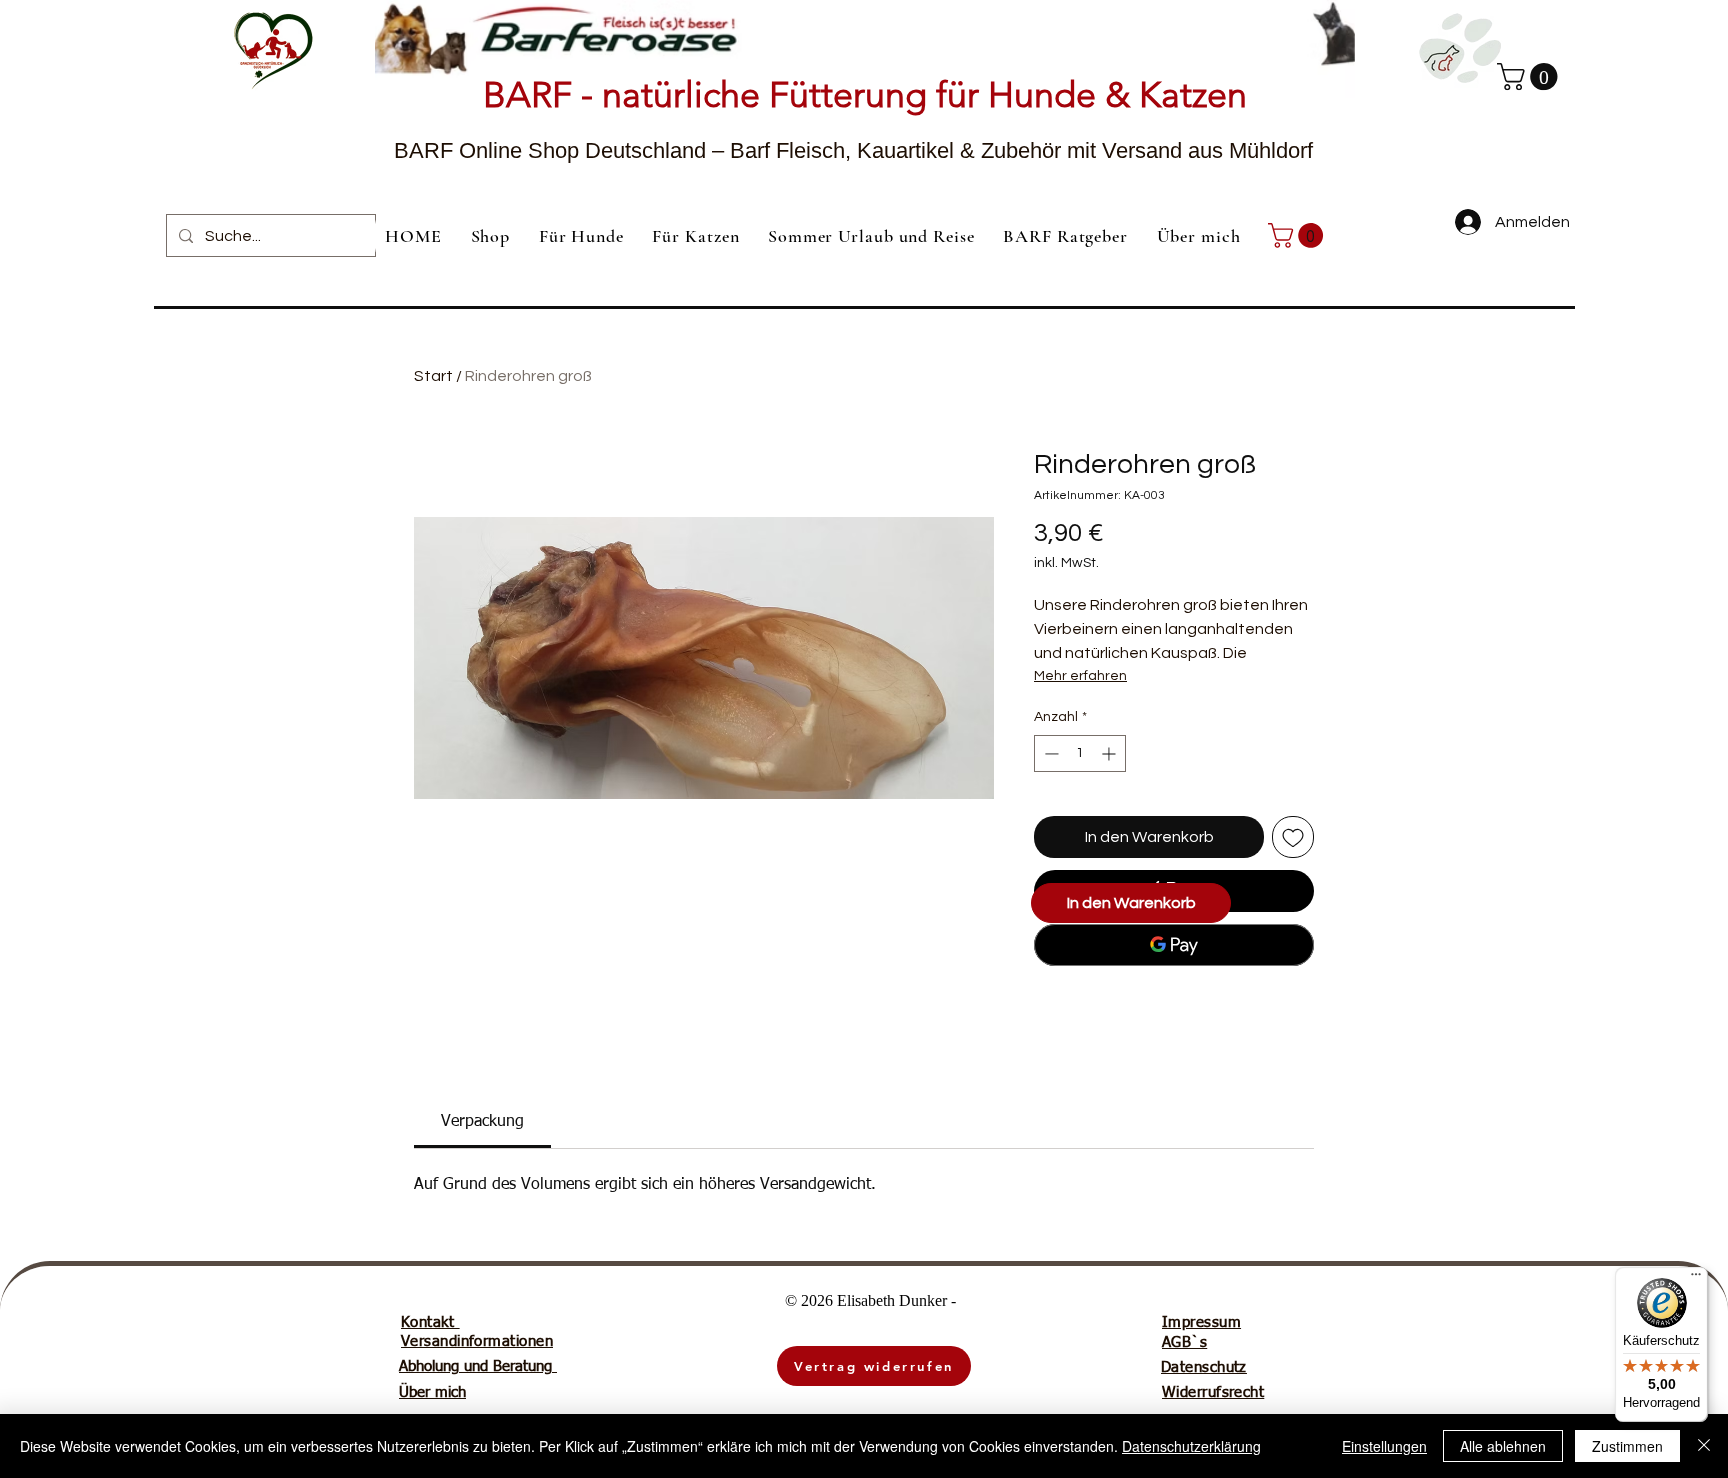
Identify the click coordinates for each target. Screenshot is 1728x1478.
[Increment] (1110, 753)
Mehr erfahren (1080, 676)
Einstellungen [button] (1384, 1446)
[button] (1530, 76)
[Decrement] (1049, 753)
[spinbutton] (1080, 753)
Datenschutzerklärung (1191, 1446)
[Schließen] (1704, 1446)
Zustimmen (1627, 1446)
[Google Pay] (1174, 945)
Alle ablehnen (1503, 1446)
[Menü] (1696, 1279)
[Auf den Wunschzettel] (1293, 837)
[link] (1298, 235)
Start (433, 376)
